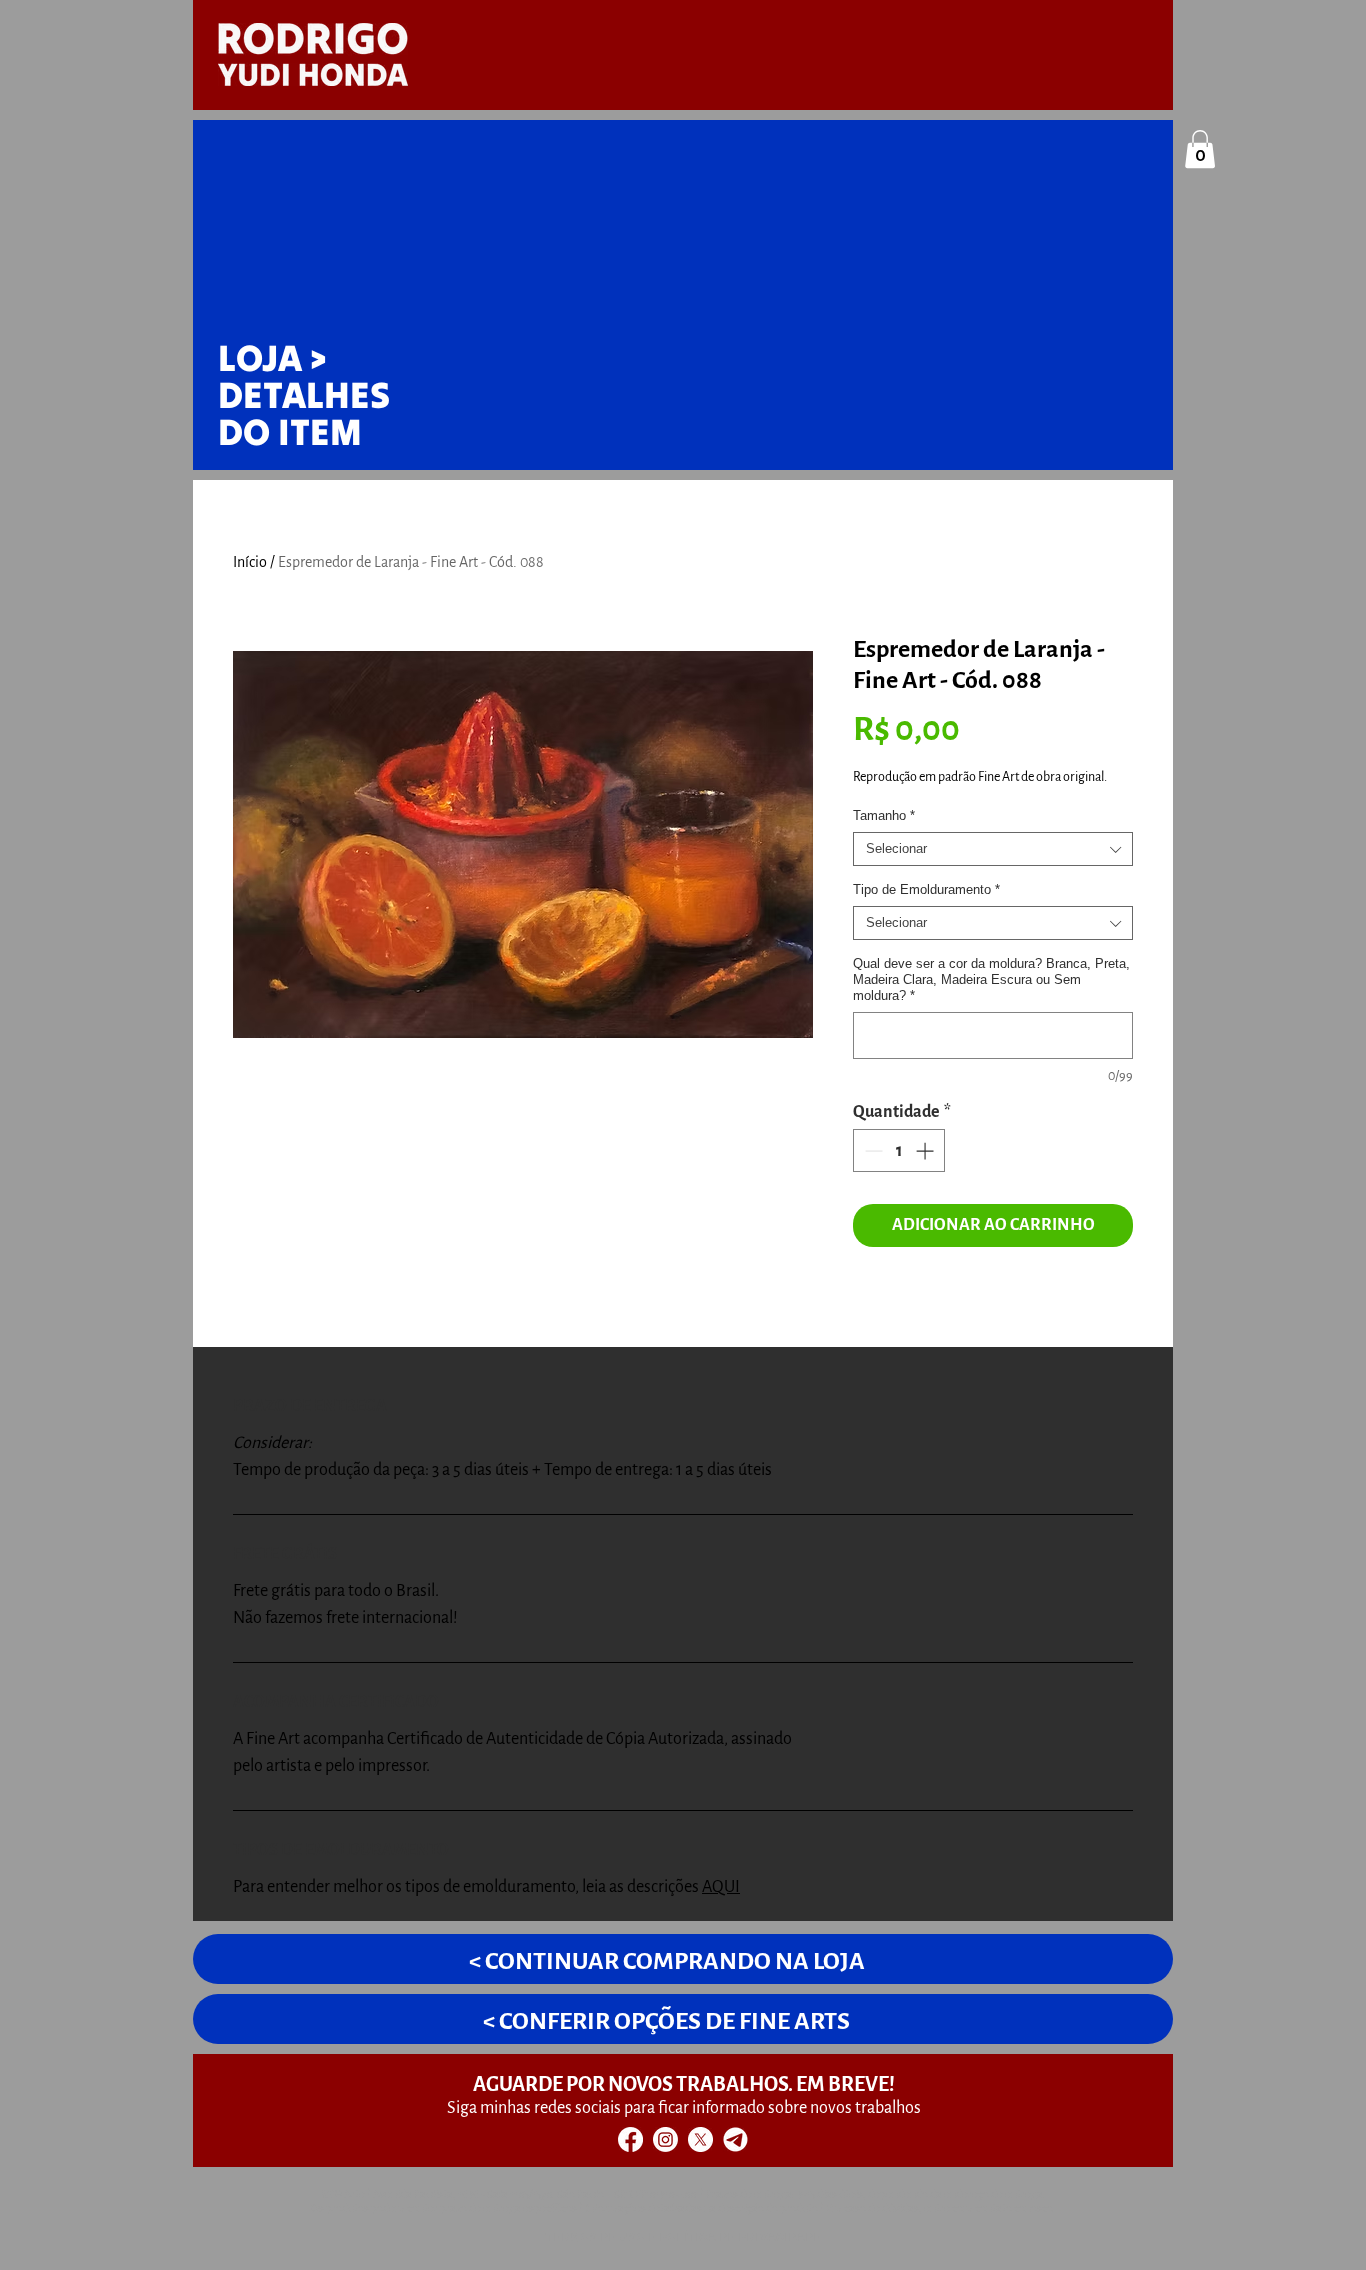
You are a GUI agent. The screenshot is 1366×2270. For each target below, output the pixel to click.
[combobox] (993, 849)
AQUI (721, 1887)
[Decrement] (871, 1150)
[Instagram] (665, 2139)
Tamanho (884, 815)
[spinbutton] (899, 1150)
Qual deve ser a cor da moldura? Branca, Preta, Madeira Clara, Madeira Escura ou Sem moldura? (991, 979)
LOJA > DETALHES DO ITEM (304, 394)
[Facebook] (630, 2139)
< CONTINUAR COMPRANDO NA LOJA (667, 1961)
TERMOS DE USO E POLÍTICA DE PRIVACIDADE (683, 2237)
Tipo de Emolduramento (926, 889)
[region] (1183, 152)
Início (250, 562)
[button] (1200, 149)
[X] (700, 2139)
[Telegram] (735, 2139)
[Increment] (926, 1150)
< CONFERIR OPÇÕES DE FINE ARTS (666, 2021)
